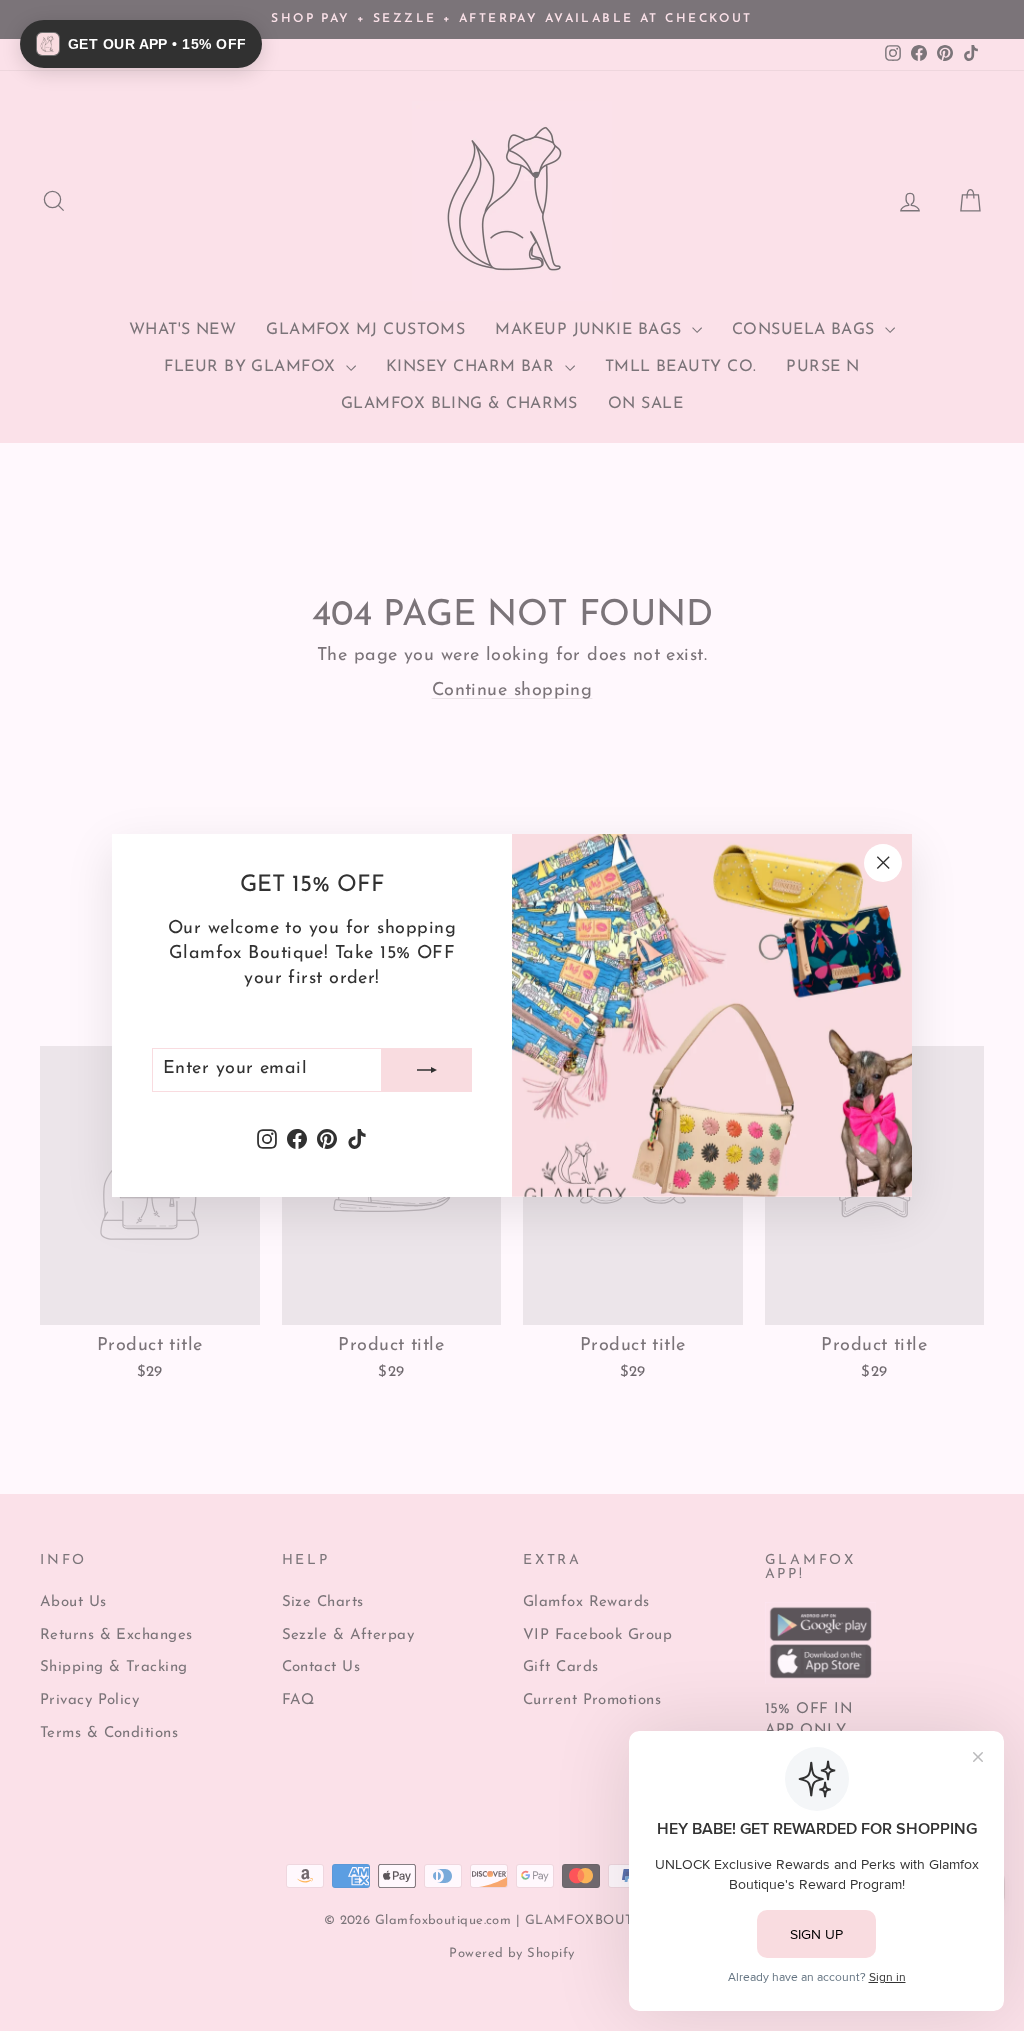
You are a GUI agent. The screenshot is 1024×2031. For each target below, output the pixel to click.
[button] (141, 44)
